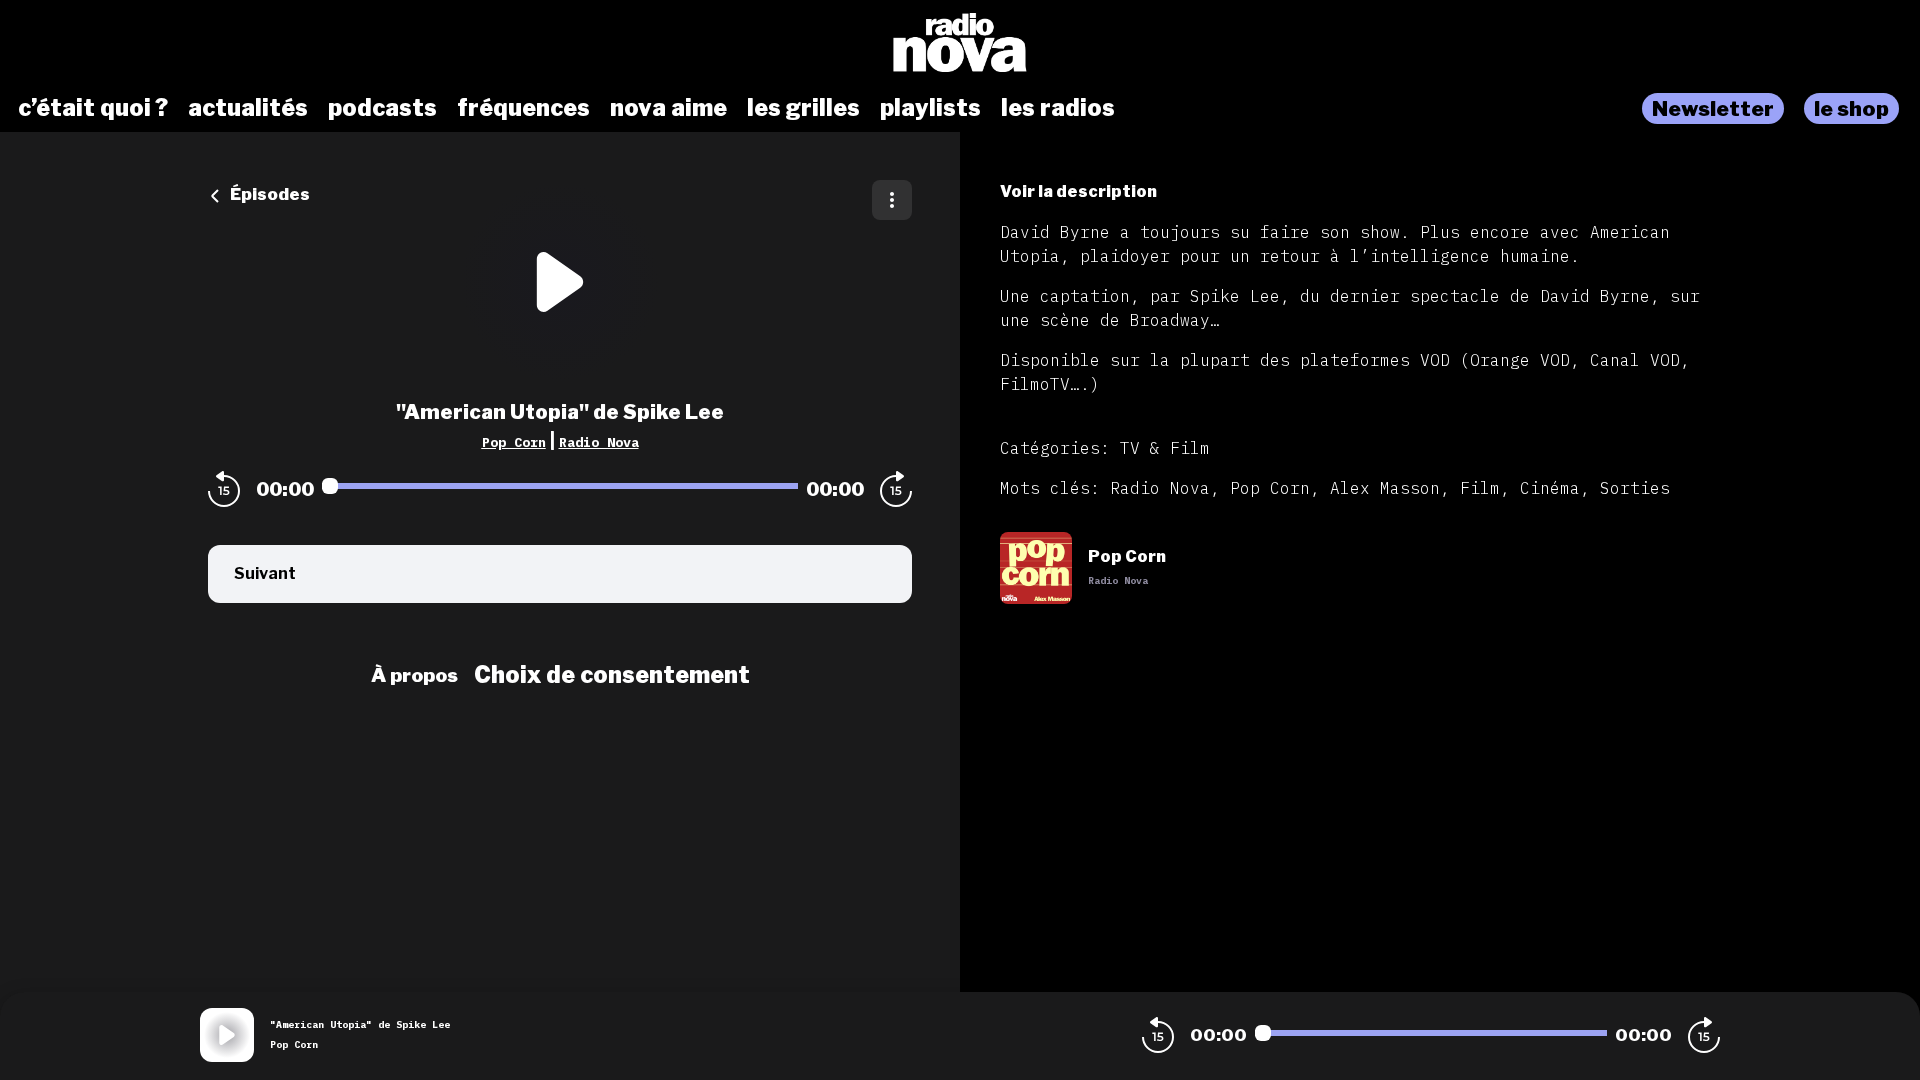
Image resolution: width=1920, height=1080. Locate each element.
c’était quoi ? (93, 108)
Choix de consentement (612, 675)
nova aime (668, 108)
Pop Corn (514, 442)
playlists (930, 108)
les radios (1058, 108)
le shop (1851, 108)
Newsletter (1713, 108)
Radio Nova (599, 442)
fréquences (523, 108)
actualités (248, 108)
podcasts (382, 108)
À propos (414, 675)
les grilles (803, 108)
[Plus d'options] (892, 200)
